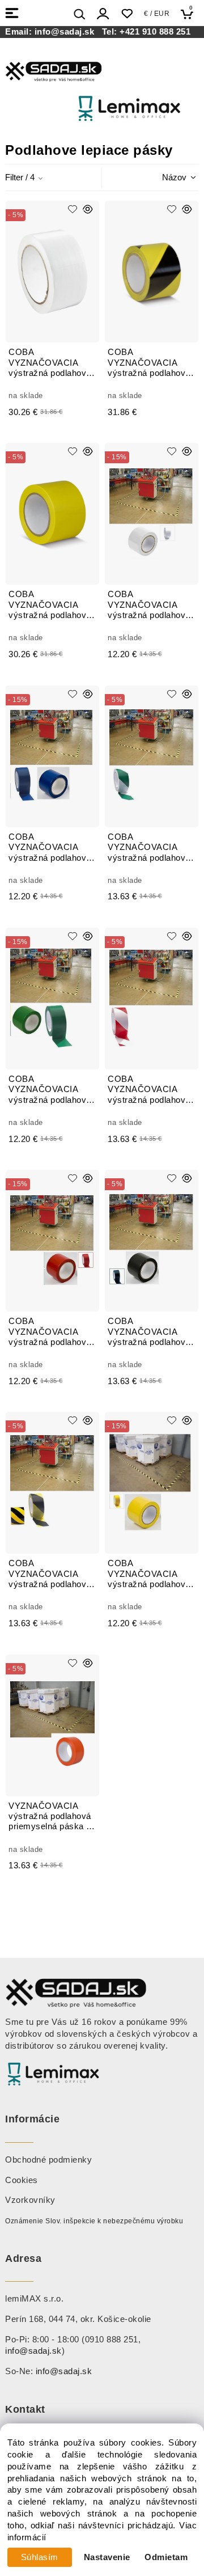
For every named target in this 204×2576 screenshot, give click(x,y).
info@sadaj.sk (67, 32)
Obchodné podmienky (48, 2160)
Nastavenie (107, 2557)
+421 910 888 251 (155, 32)
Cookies (22, 2180)
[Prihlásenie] (103, 14)
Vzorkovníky (30, 2200)
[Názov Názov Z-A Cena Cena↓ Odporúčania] (164, 177)
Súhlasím (40, 2557)
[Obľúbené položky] (127, 14)
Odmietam (166, 2557)
